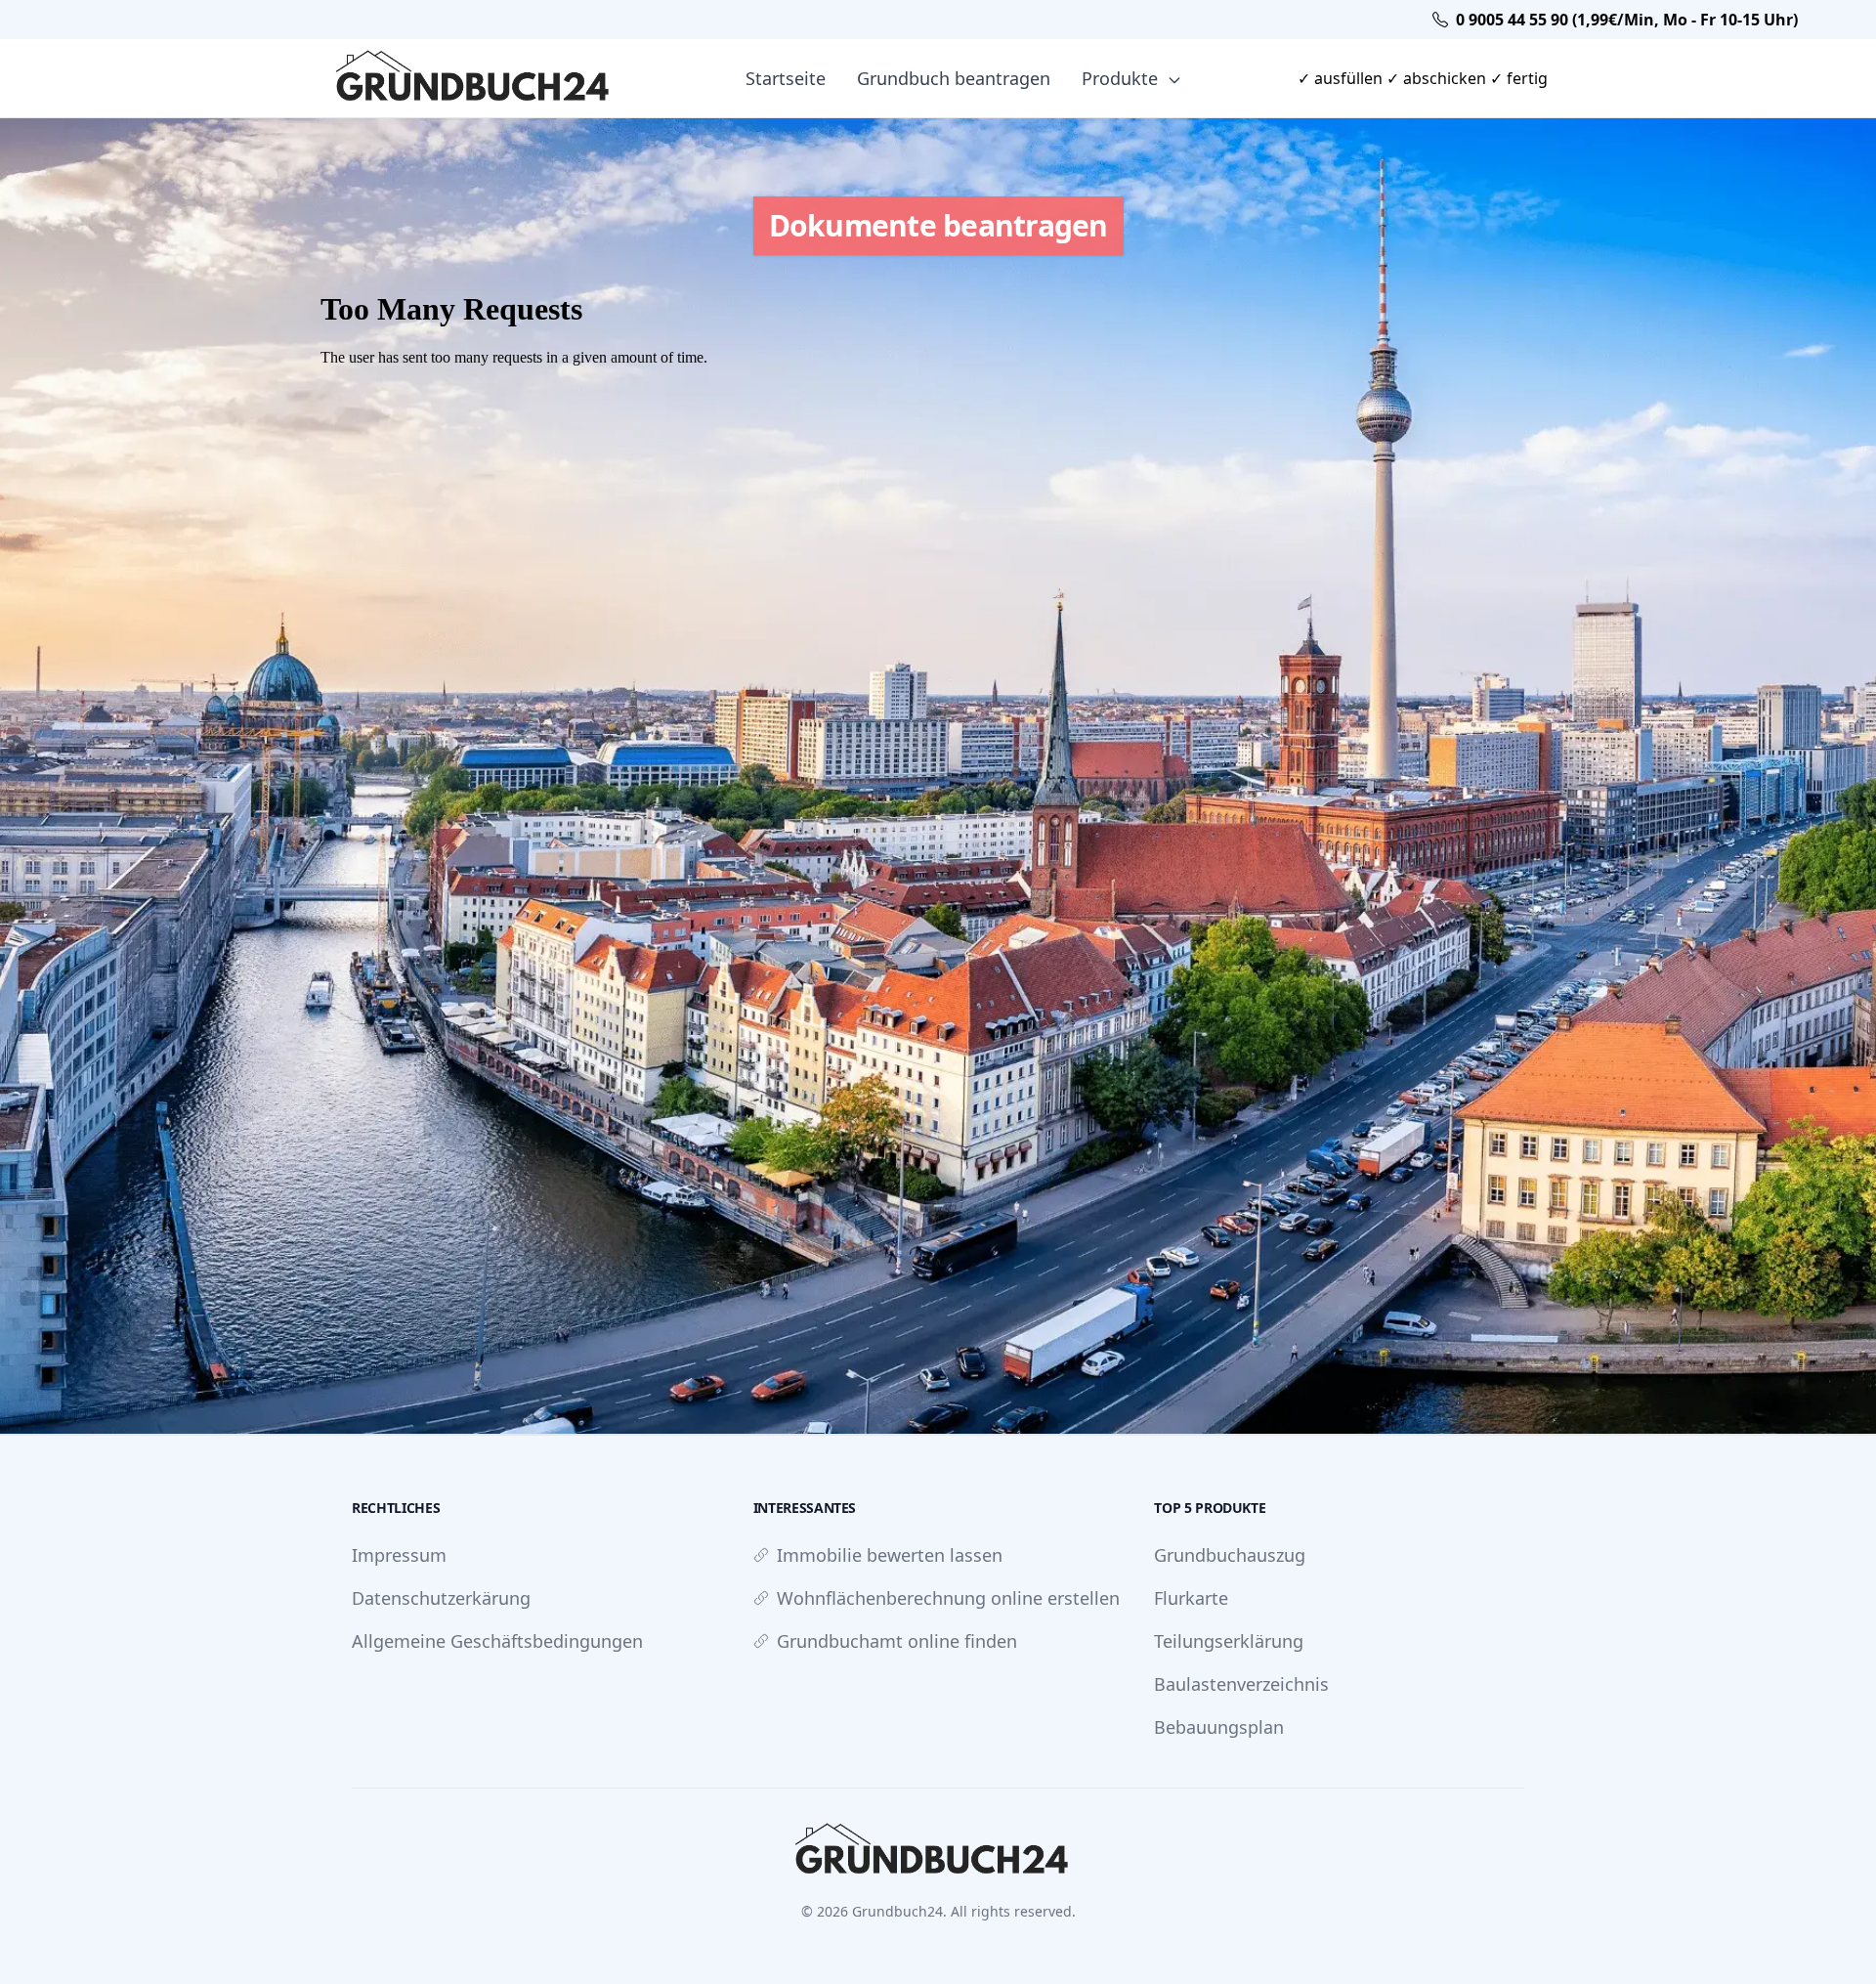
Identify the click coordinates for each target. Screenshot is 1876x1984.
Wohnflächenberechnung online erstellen (948, 1598)
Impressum (399, 1555)
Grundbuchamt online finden (897, 1641)
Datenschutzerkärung (441, 1598)
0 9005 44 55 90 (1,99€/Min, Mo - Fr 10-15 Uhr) (1627, 20)
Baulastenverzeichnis (1241, 1684)
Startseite (786, 78)
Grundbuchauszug (1230, 1555)
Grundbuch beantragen (954, 78)
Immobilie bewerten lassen (890, 1555)
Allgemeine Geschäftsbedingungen (497, 1641)
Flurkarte (1191, 1598)
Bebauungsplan (1219, 1727)
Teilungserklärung (1229, 1641)
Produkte (1122, 78)
